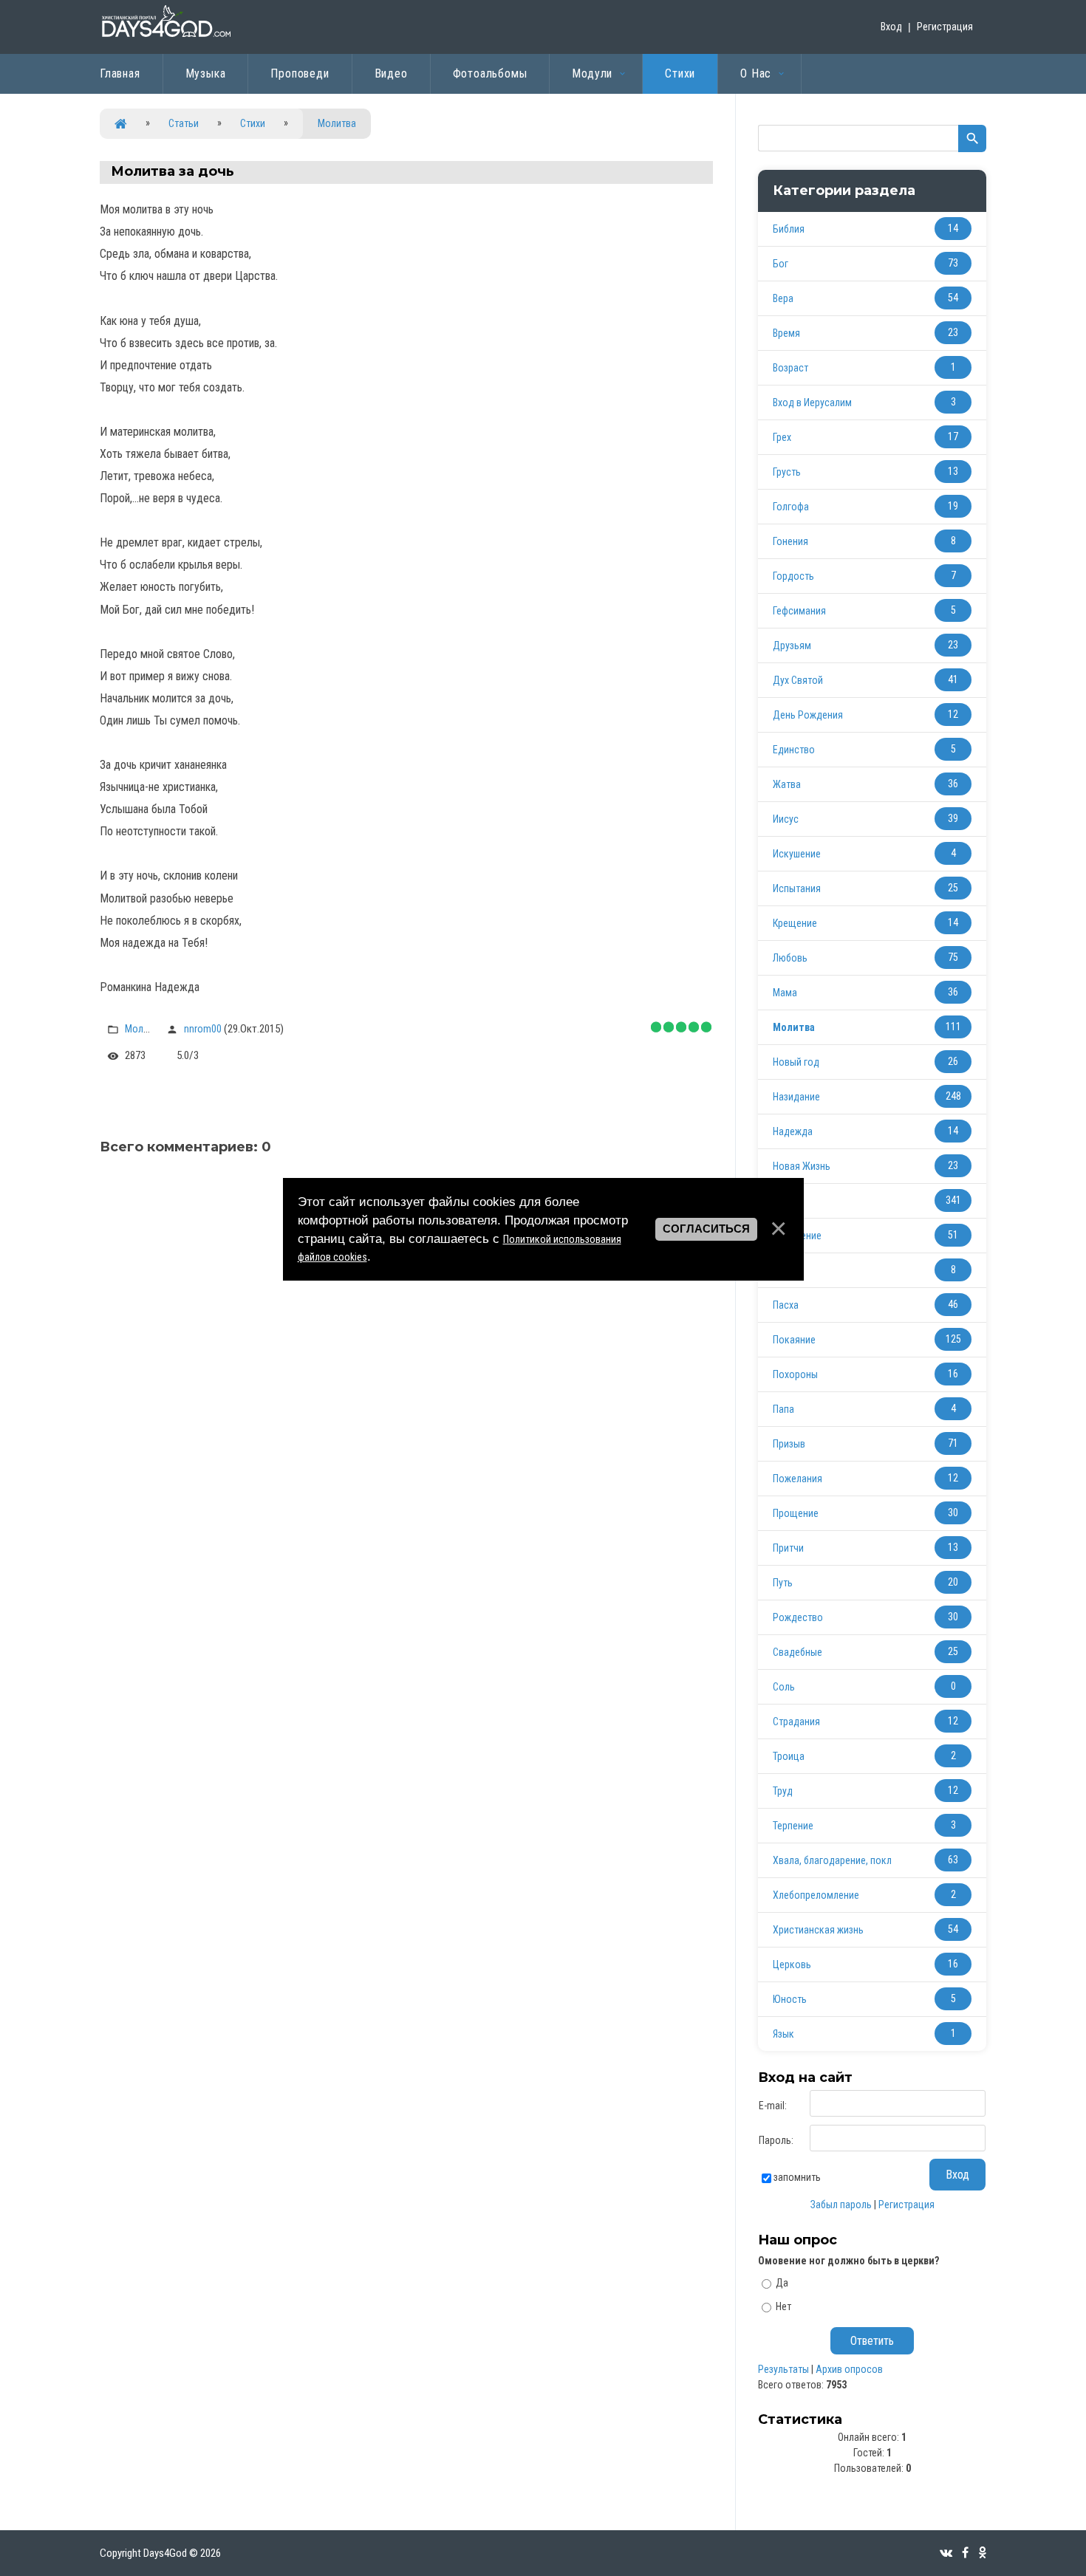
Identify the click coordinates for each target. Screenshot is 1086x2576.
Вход (891, 27)
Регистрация (945, 27)
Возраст (790, 368)
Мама (785, 993)
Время (786, 333)
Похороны (795, 1374)
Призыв (789, 1444)
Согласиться (706, 1229)
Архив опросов (849, 2369)
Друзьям (792, 645)
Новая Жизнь (802, 1166)
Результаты (783, 2369)
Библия (789, 229)
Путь (783, 1583)
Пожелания (798, 1479)
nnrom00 (203, 1029)
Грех (782, 437)
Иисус (786, 819)
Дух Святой (798, 680)
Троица (789, 1756)
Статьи (184, 123)
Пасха (786, 1305)
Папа (783, 1409)
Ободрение (797, 1236)
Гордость (793, 576)
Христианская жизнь (818, 1930)
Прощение (796, 1513)
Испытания (797, 888)
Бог (781, 264)
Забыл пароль (841, 2205)
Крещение (795, 923)
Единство (794, 750)
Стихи (253, 123)
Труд (783, 1791)
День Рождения (808, 715)
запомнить (797, 2177)
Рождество (798, 1617)
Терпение (793, 1826)
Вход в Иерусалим (812, 402)
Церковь (792, 1964)
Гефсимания (799, 611)
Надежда (793, 1131)
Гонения (790, 541)
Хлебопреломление (816, 1895)
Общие (788, 1201)
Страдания (796, 1722)
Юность (790, 1999)
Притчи (788, 1548)
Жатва (787, 784)
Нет (783, 2306)
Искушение (797, 854)
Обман (787, 1270)
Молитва (337, 123)
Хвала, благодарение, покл (832, 1860)
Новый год (796, 1062)
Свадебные (798, 1652)
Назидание (796, 1097)
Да (782, 2283)
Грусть (787, 472)
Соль (784, 1687)
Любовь (790, 958)
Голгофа (791, 507)
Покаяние (794, 1340)
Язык (783, 2034)
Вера (783, 298)
